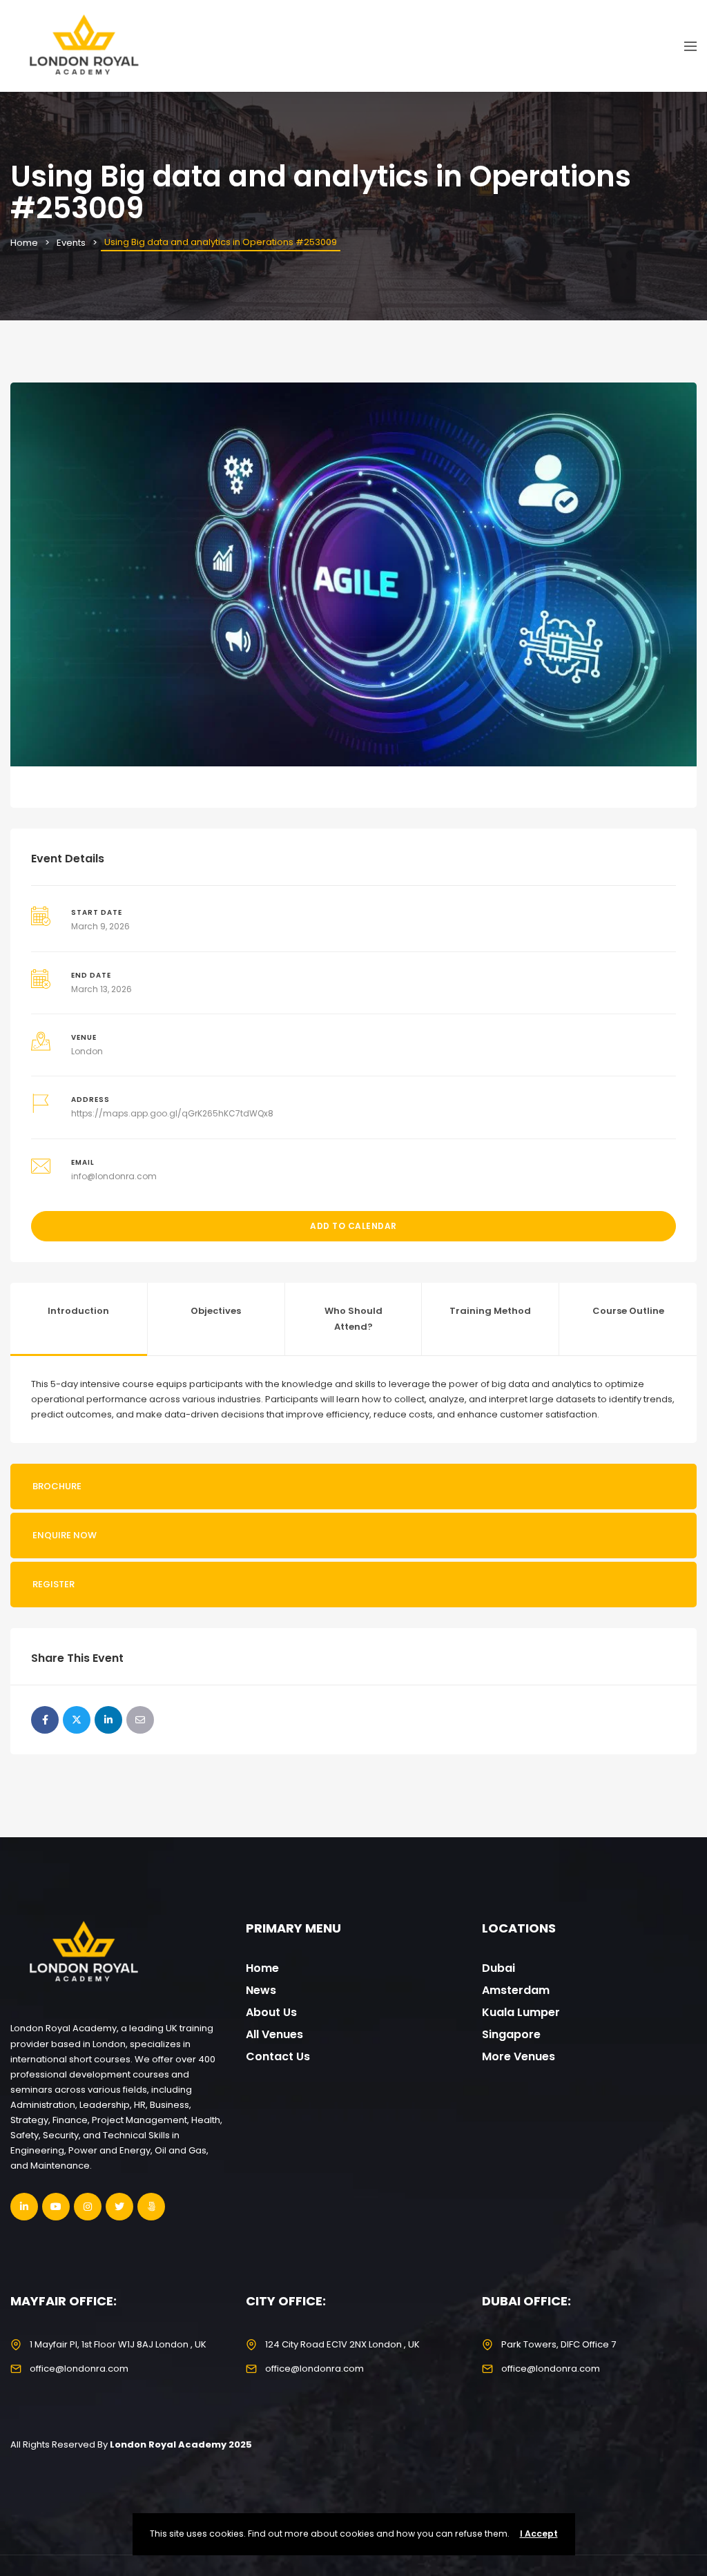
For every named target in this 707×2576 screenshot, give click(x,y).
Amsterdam (516, 1990)
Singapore (511, 2034)
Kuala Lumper (521, 2012)
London (87, 1051)
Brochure (57, 1486)
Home (24, 243)
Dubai (498, 1968)
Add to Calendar (353, 1226)
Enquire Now (65, 1535)
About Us (271, 2012)
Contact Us (278, 2056)
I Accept (539, 2534)
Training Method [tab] (490, 1311)
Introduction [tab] (78, 1311)
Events (71, 243)
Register (54, 1584)
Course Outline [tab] (628, 1311)
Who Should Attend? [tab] (353, 1318)
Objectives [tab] (216, 1311)
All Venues (274, 2034)
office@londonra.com (79, 2369)
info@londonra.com (114, 1176)
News (261, 1990)
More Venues (519, 2056)
